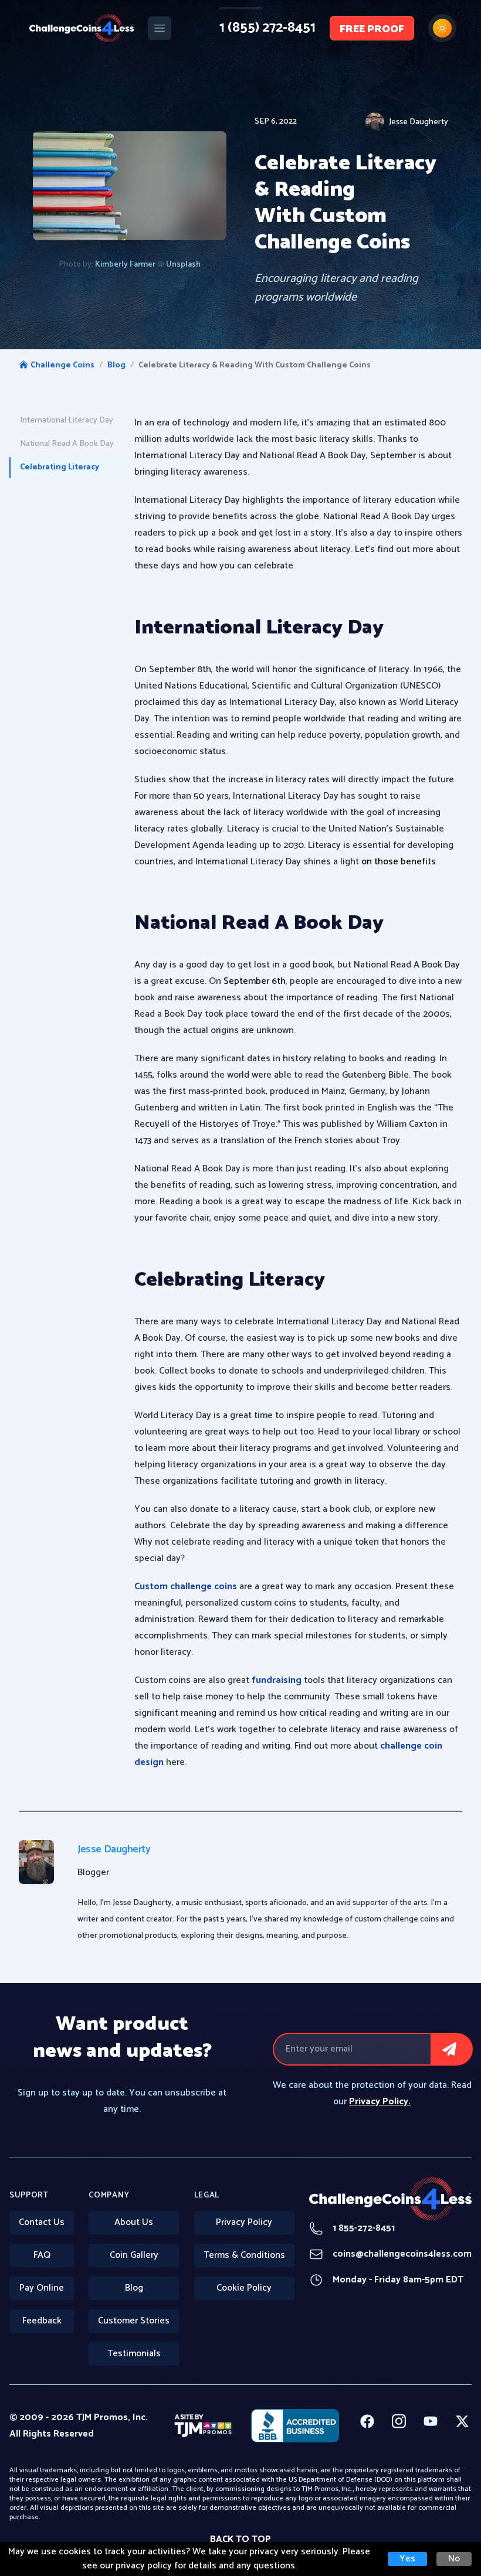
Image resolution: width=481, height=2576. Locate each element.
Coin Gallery (134, 2255)
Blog (116, 366)
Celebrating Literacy (60, 467)
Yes (407, 2559)
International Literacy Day (67, 420)
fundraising (277, 1680)
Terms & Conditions (244, 2255)
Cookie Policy (244, 2288)
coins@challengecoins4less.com (390, 2254)
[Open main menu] (160, 28)
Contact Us (42, 2222)
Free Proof (372, 29)
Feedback (42, 2321)
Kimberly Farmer (126, 265)
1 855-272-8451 (352, 2229)
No (454, 2559)
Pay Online (42, 2288)
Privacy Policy (244, 2222)
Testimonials (134, 2354)
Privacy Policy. (380, 2102)
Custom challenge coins (186, 1587)
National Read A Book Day (67, 444)
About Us (134, 2222)
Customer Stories (134, 2321)
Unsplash (183, 265)
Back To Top (240, 2539)
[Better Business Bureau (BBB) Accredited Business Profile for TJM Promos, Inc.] (295, 2426)
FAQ (42, 2255)
